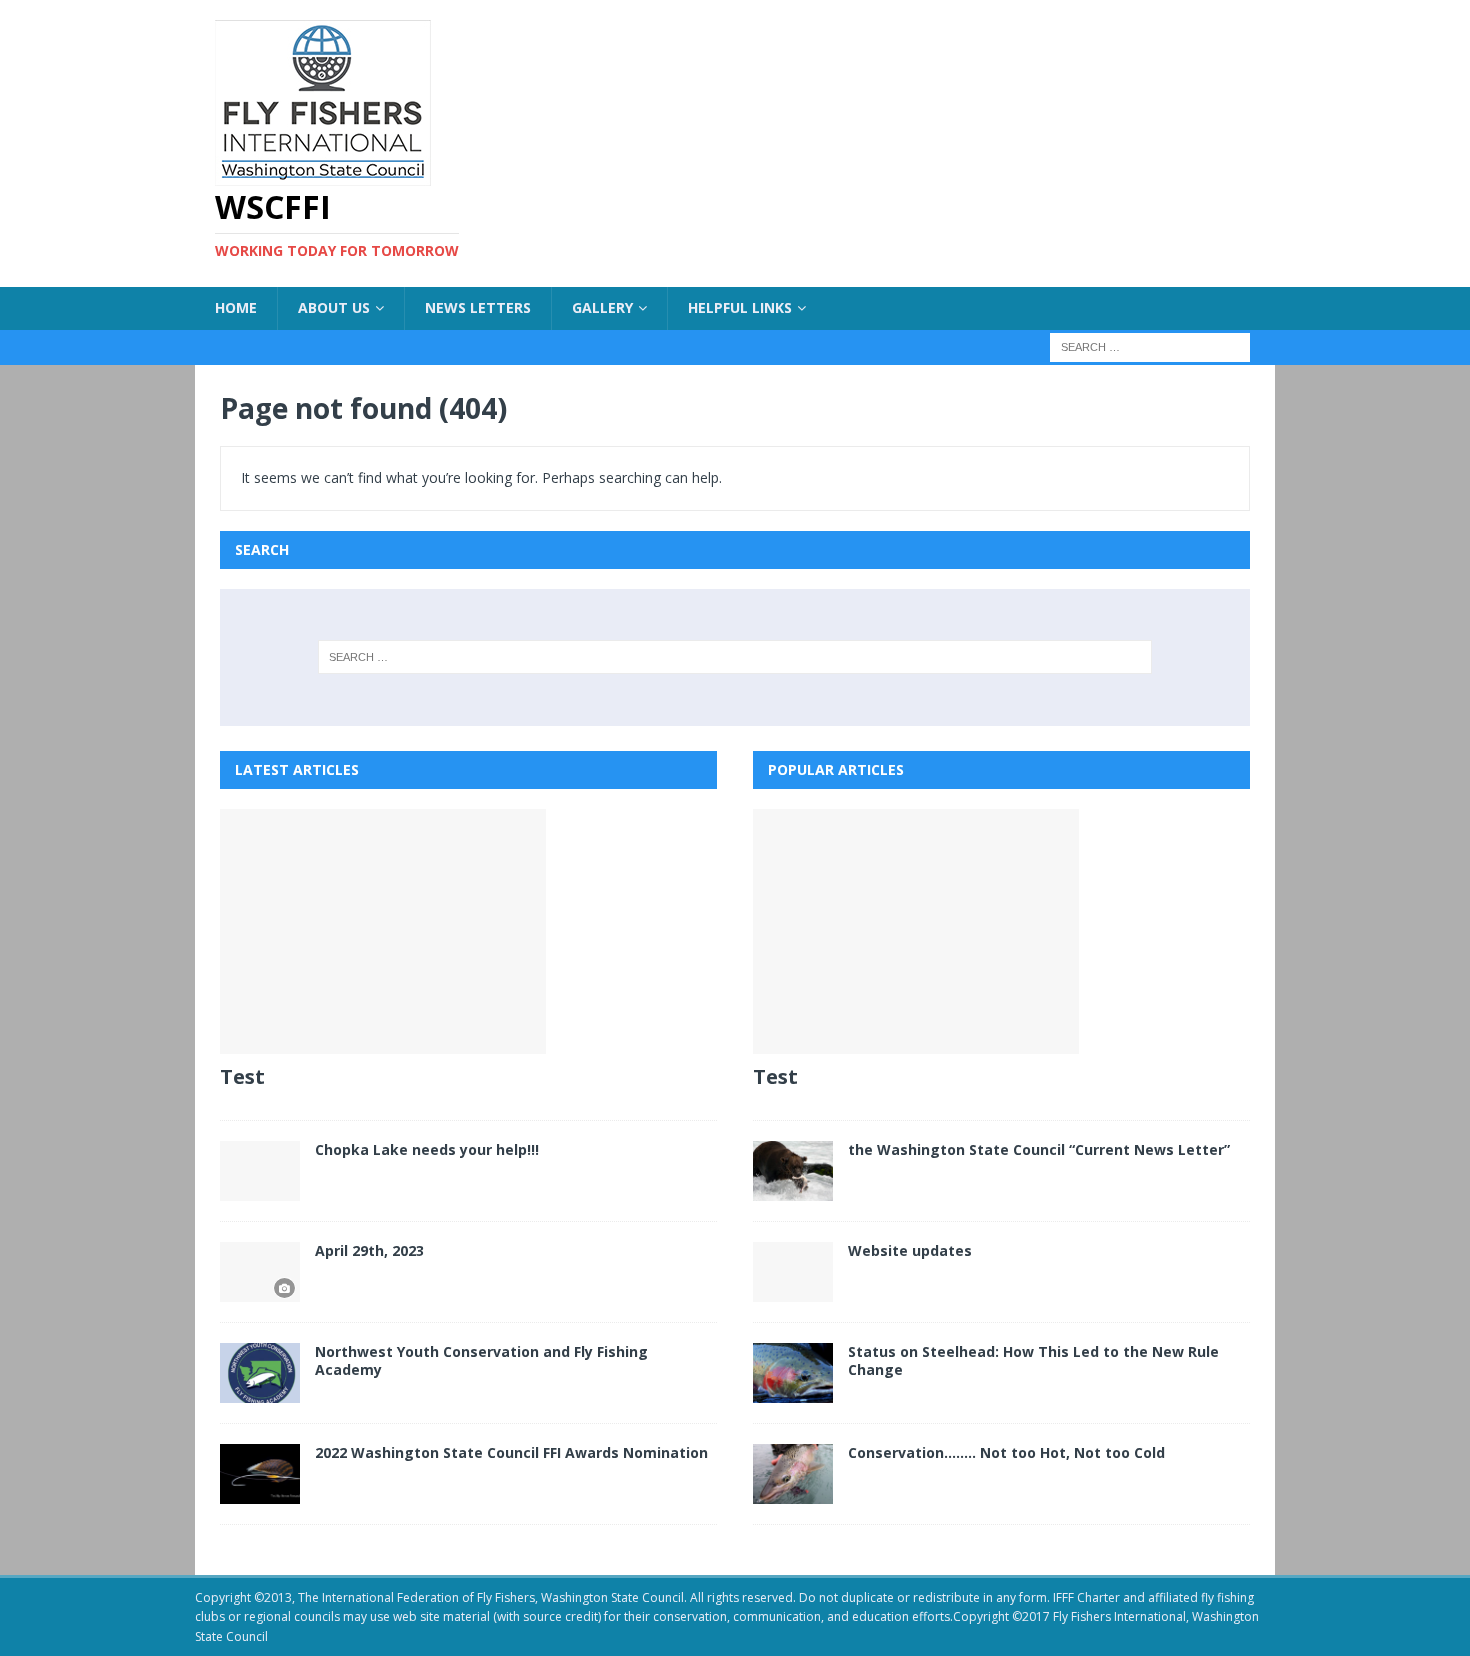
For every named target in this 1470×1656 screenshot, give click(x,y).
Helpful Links (740, 307)
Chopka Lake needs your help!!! (427, 1149)
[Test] (468, 931)
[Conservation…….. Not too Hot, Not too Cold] (793, 1474)
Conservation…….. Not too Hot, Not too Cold (1006, 1452)
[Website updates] (793, 1272)
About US (334, 307)
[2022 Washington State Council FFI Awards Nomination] (260, 1474)
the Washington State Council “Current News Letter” (1039, 1149)
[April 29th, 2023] (260, 1272)
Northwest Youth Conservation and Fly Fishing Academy (481, 1360)
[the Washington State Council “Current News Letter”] (793, 1171)
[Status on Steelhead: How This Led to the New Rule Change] (793, 1373)
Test (242, 1076)
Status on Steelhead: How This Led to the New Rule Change (1033, 1360)
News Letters (478, 307)
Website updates (910, 1250)
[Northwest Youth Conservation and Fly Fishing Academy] (260, 1373)
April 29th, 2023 (369, 1250)
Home (236, 307)
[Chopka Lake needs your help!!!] (260, 1171)
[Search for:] (1150, 345)
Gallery (602, 307)
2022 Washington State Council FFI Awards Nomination (511, 1452)
